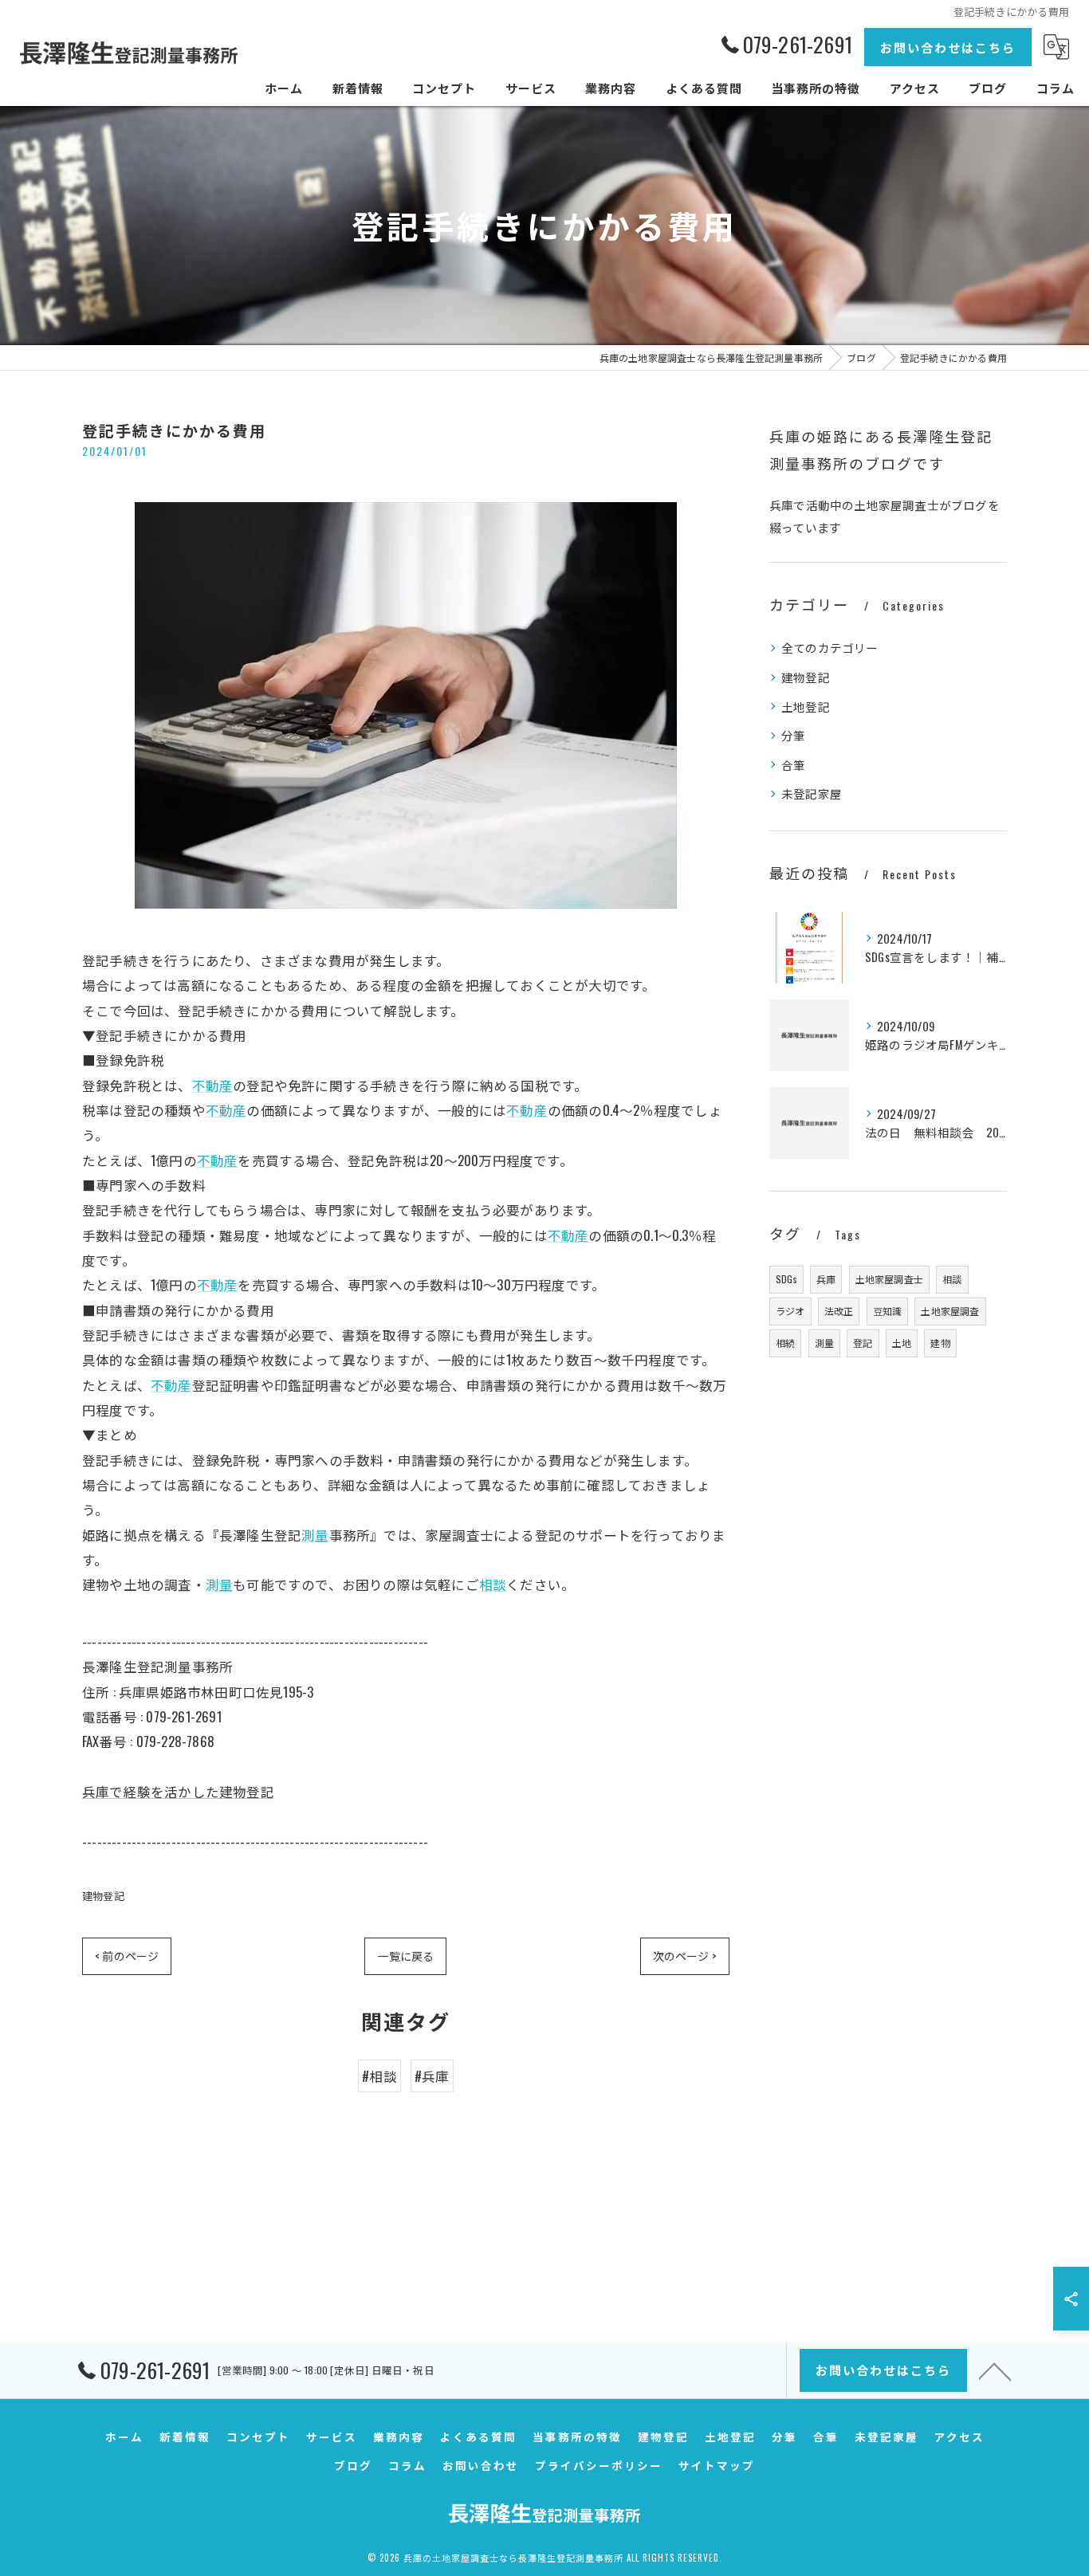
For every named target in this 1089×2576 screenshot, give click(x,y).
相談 (493, 1584)
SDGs (786, 1279)
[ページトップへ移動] (995, 2370)
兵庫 (826, 1279)
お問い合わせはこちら (948, 47)
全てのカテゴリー (830, 648)
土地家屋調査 (950, 1311)
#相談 (379, 2076)
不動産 (213, 1085)
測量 (315, 1535)
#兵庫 (432, 2076)
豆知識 (888, 1311)
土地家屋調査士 (889, 1279)
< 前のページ (127, 1956)
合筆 (793, 765)
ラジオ (790, 1311)
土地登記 (806, 707)
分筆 (793, 735)
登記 (863, 1343)
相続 (785, 1343)
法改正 (839, 1311)
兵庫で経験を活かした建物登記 (178, 1791)
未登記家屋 (812, 793)
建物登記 (103, 1895)
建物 (940, 1343)
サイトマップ (717, 2465)
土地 (902, 1343)
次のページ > (685, 1956)
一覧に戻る (405, 1956)
